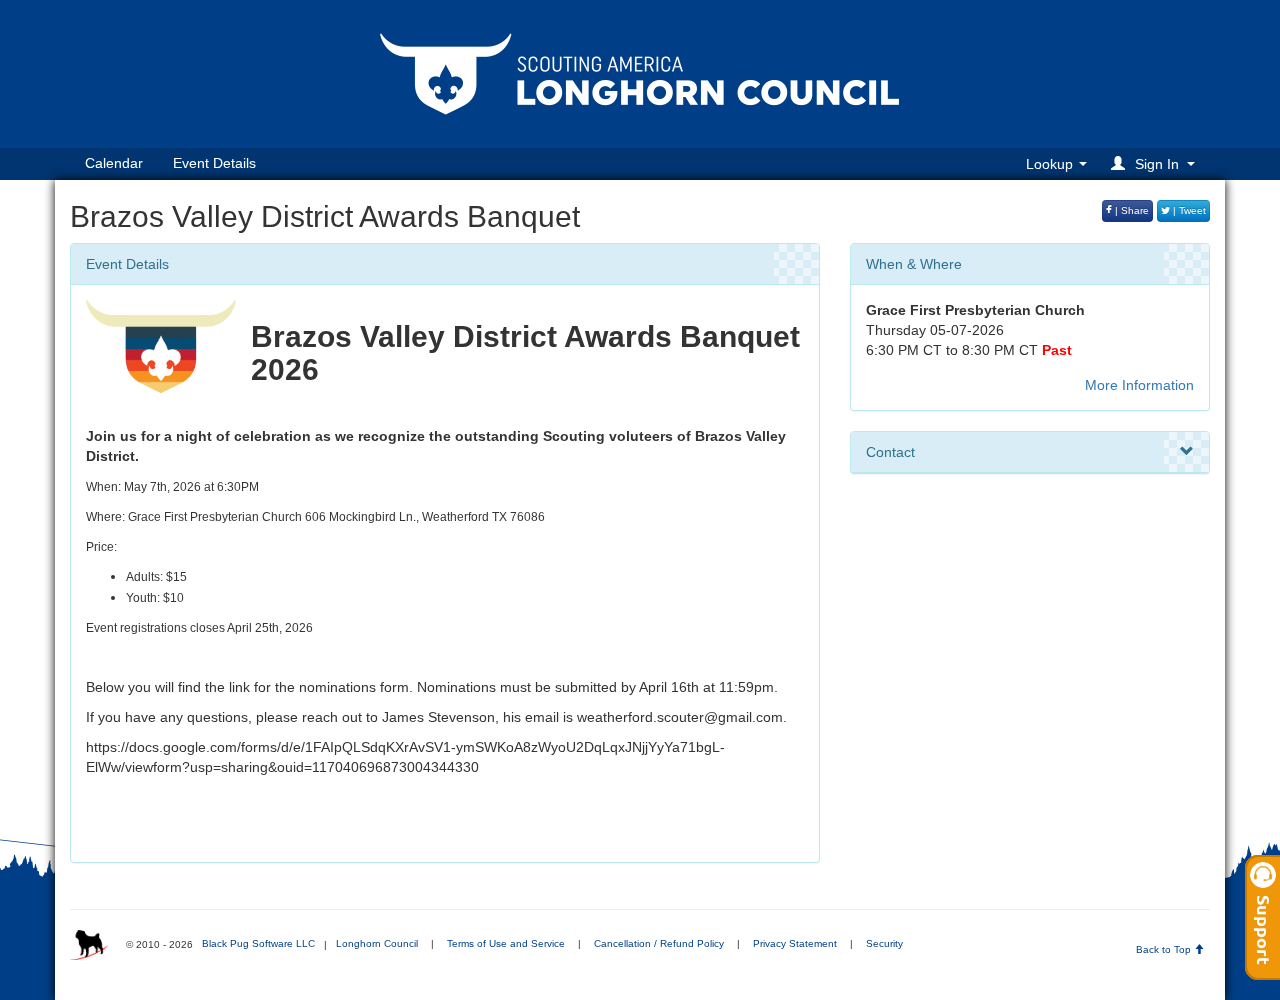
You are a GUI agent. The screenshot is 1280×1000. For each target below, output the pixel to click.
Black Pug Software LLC (258, 943)
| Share (1130, 210)
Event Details (214, 163)
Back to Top (1165, 949)
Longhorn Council (377, 943)
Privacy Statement (795, 943)
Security (884, 943)
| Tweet (1188, 210)
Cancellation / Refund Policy (659, 943)
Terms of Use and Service (506, 943)
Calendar (114, 163)
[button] (1156, 163)
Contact (890, 452)
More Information (1139, 385)
